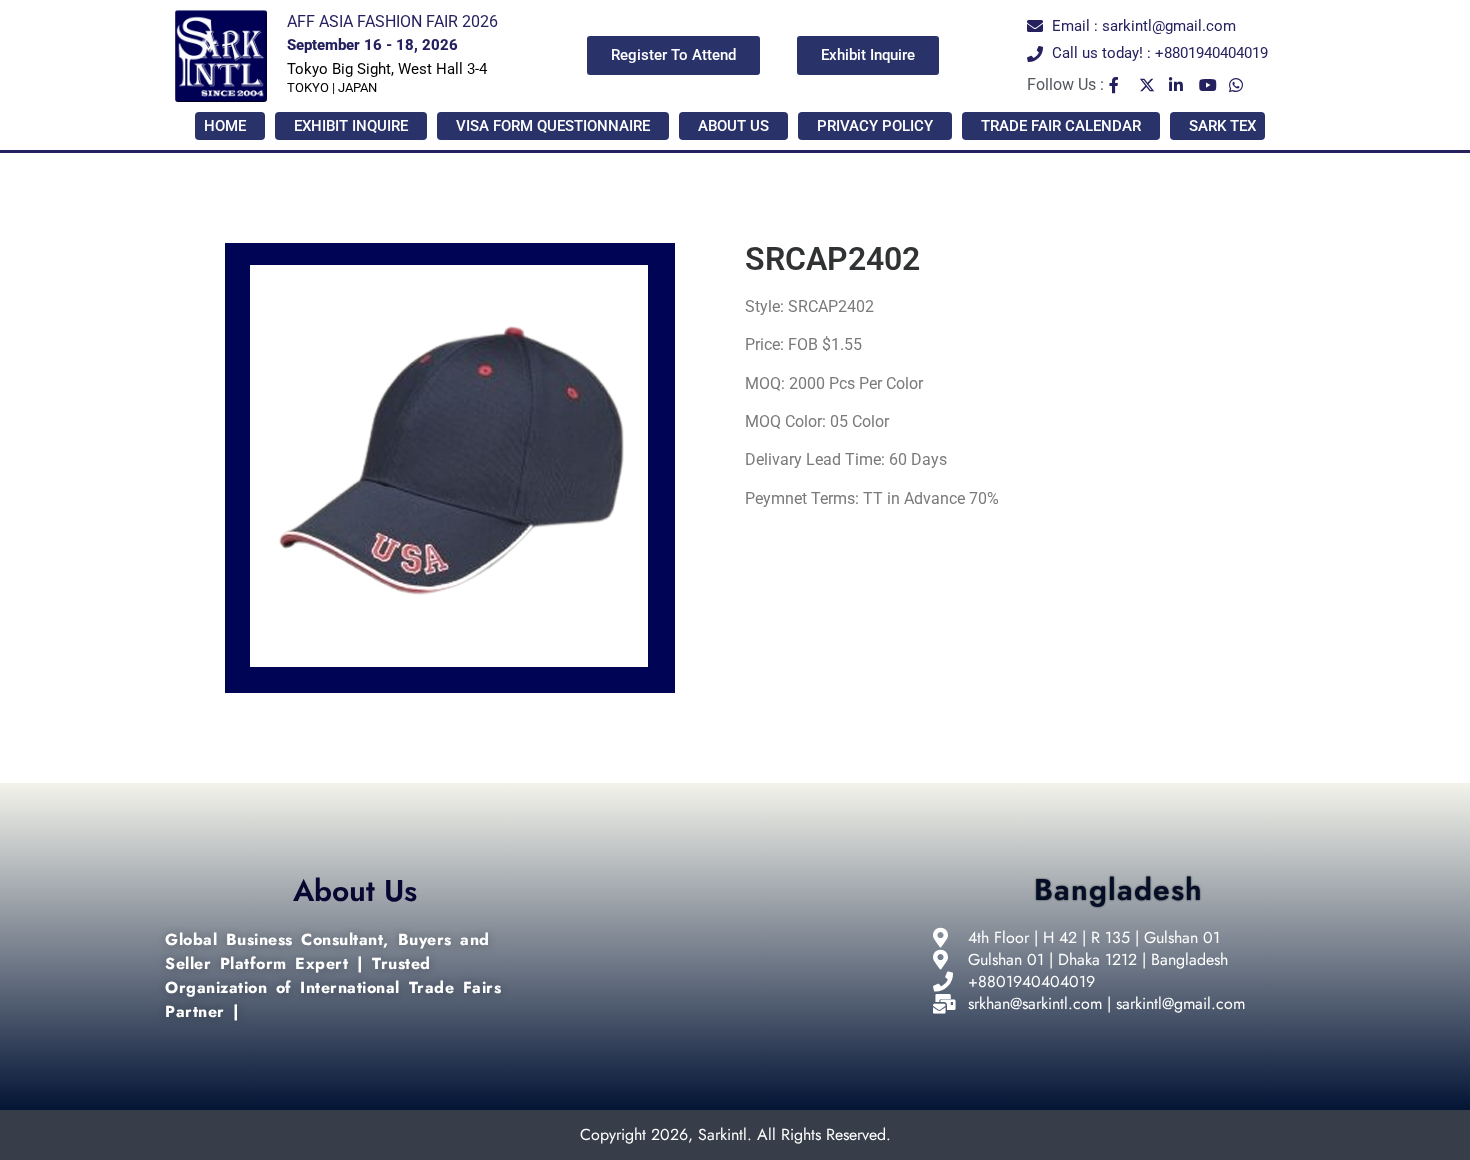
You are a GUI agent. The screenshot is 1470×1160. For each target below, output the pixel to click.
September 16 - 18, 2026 (372, 45)
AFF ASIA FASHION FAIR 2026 (392, 21)
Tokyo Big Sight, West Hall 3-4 (387, 69)
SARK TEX (1222, 126)
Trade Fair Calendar (1061, 126)
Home (225, 126)
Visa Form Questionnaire (553, 126)
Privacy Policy (875, 126)
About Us (733, 126)
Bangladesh (1118, 889)
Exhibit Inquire (351, 126)
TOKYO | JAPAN (332, 87)
